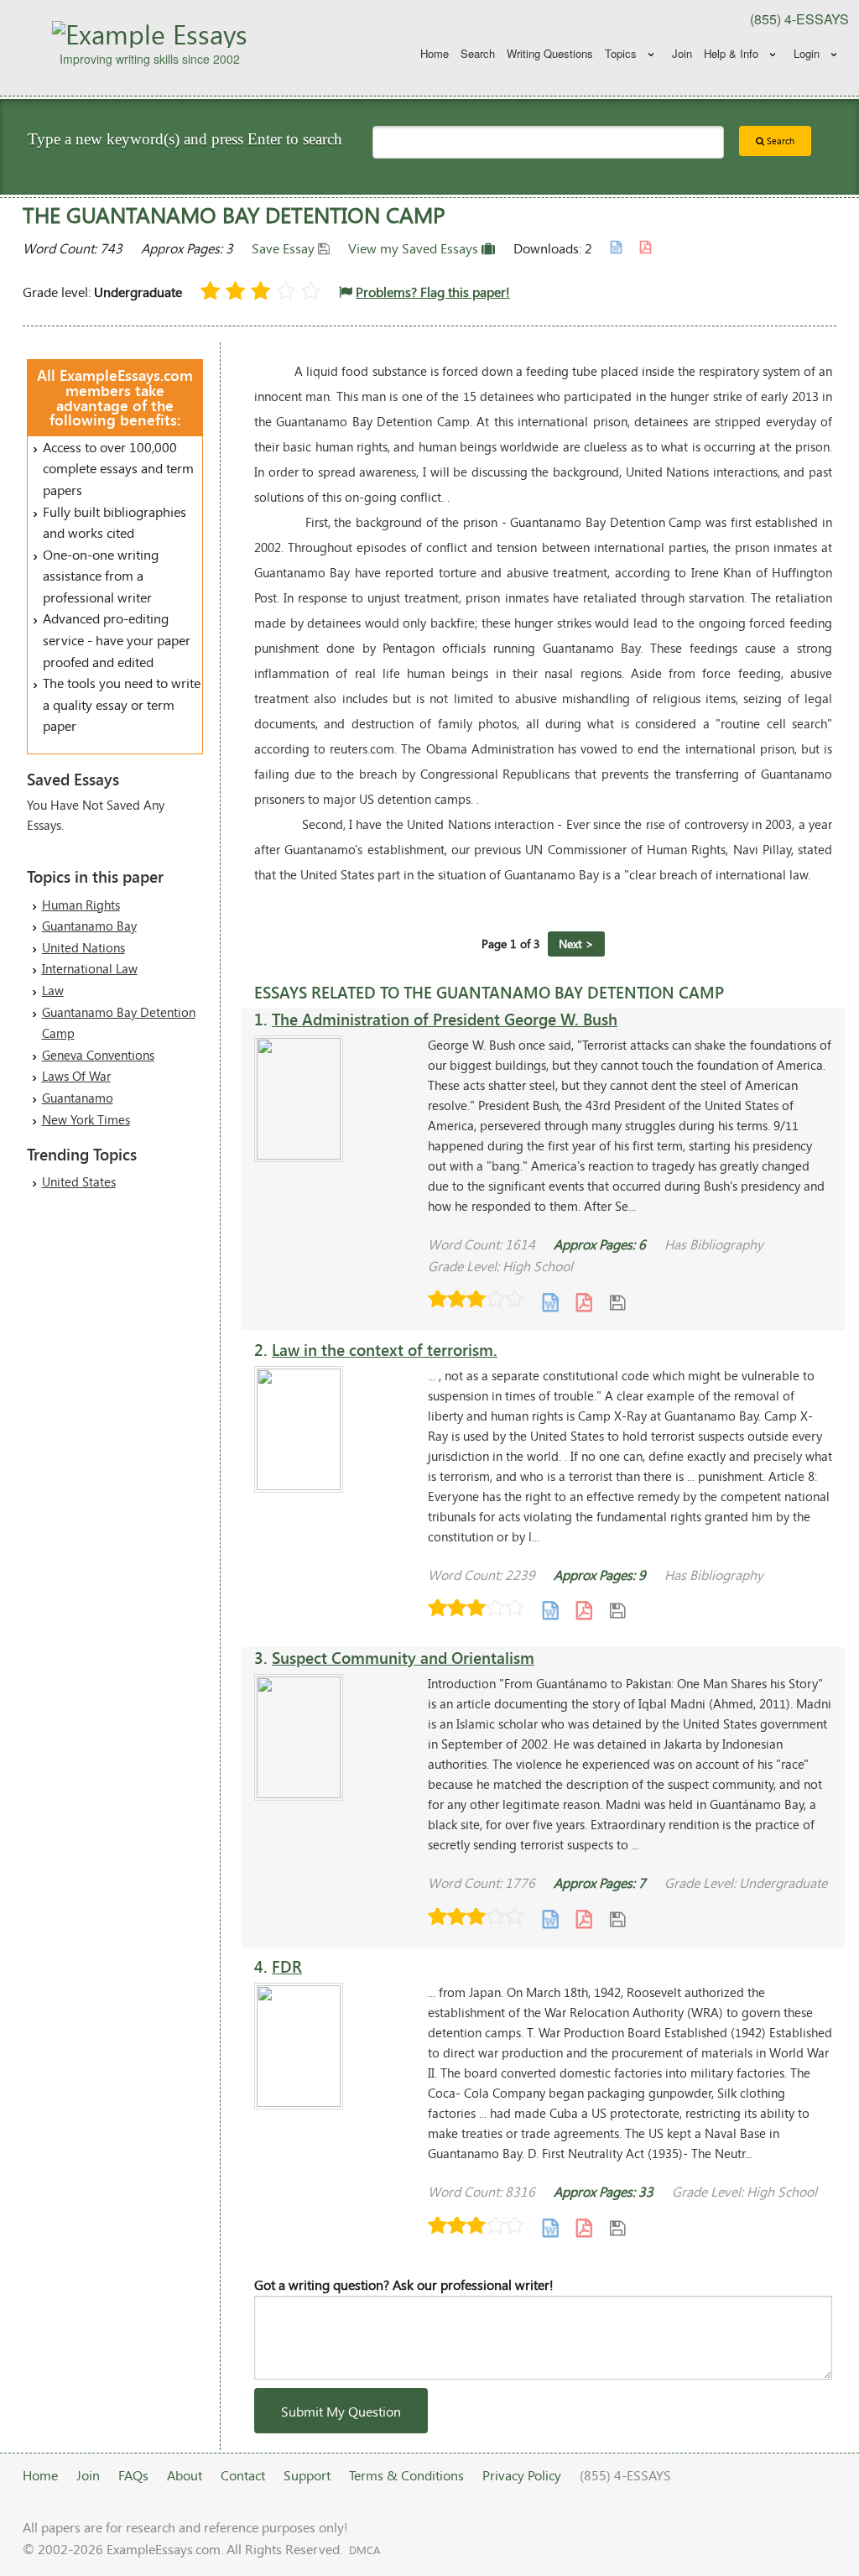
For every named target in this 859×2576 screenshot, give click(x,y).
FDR (287, 1966)
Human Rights (81, 905)
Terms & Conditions (406, 2475)
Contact (243, 2475)
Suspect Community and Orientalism (403, 1658)
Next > (576, 944)
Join (682, 53)
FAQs (133, 2475)
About (185, 2475)
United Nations (83, 947)
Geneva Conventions (98, 1055)
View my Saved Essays (415, 248)
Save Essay (285, 248)
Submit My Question (341, 2411)
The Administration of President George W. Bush (445, 1019)
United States (79, 1181)
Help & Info (731, 53)
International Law (90, 968)
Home (435, 53)
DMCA (364, 2550)
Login (807, 53)
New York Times (86, 1119)
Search (478, 53)
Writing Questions (550, 53)
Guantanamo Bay (89, 926)
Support (307, 2475)
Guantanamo (78, 1098)
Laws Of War (76, 1076)
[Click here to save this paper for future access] (617, 1301)
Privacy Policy (522, 2475)
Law (53, 990)
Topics (621, 53)
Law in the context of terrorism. (385, 1350)
